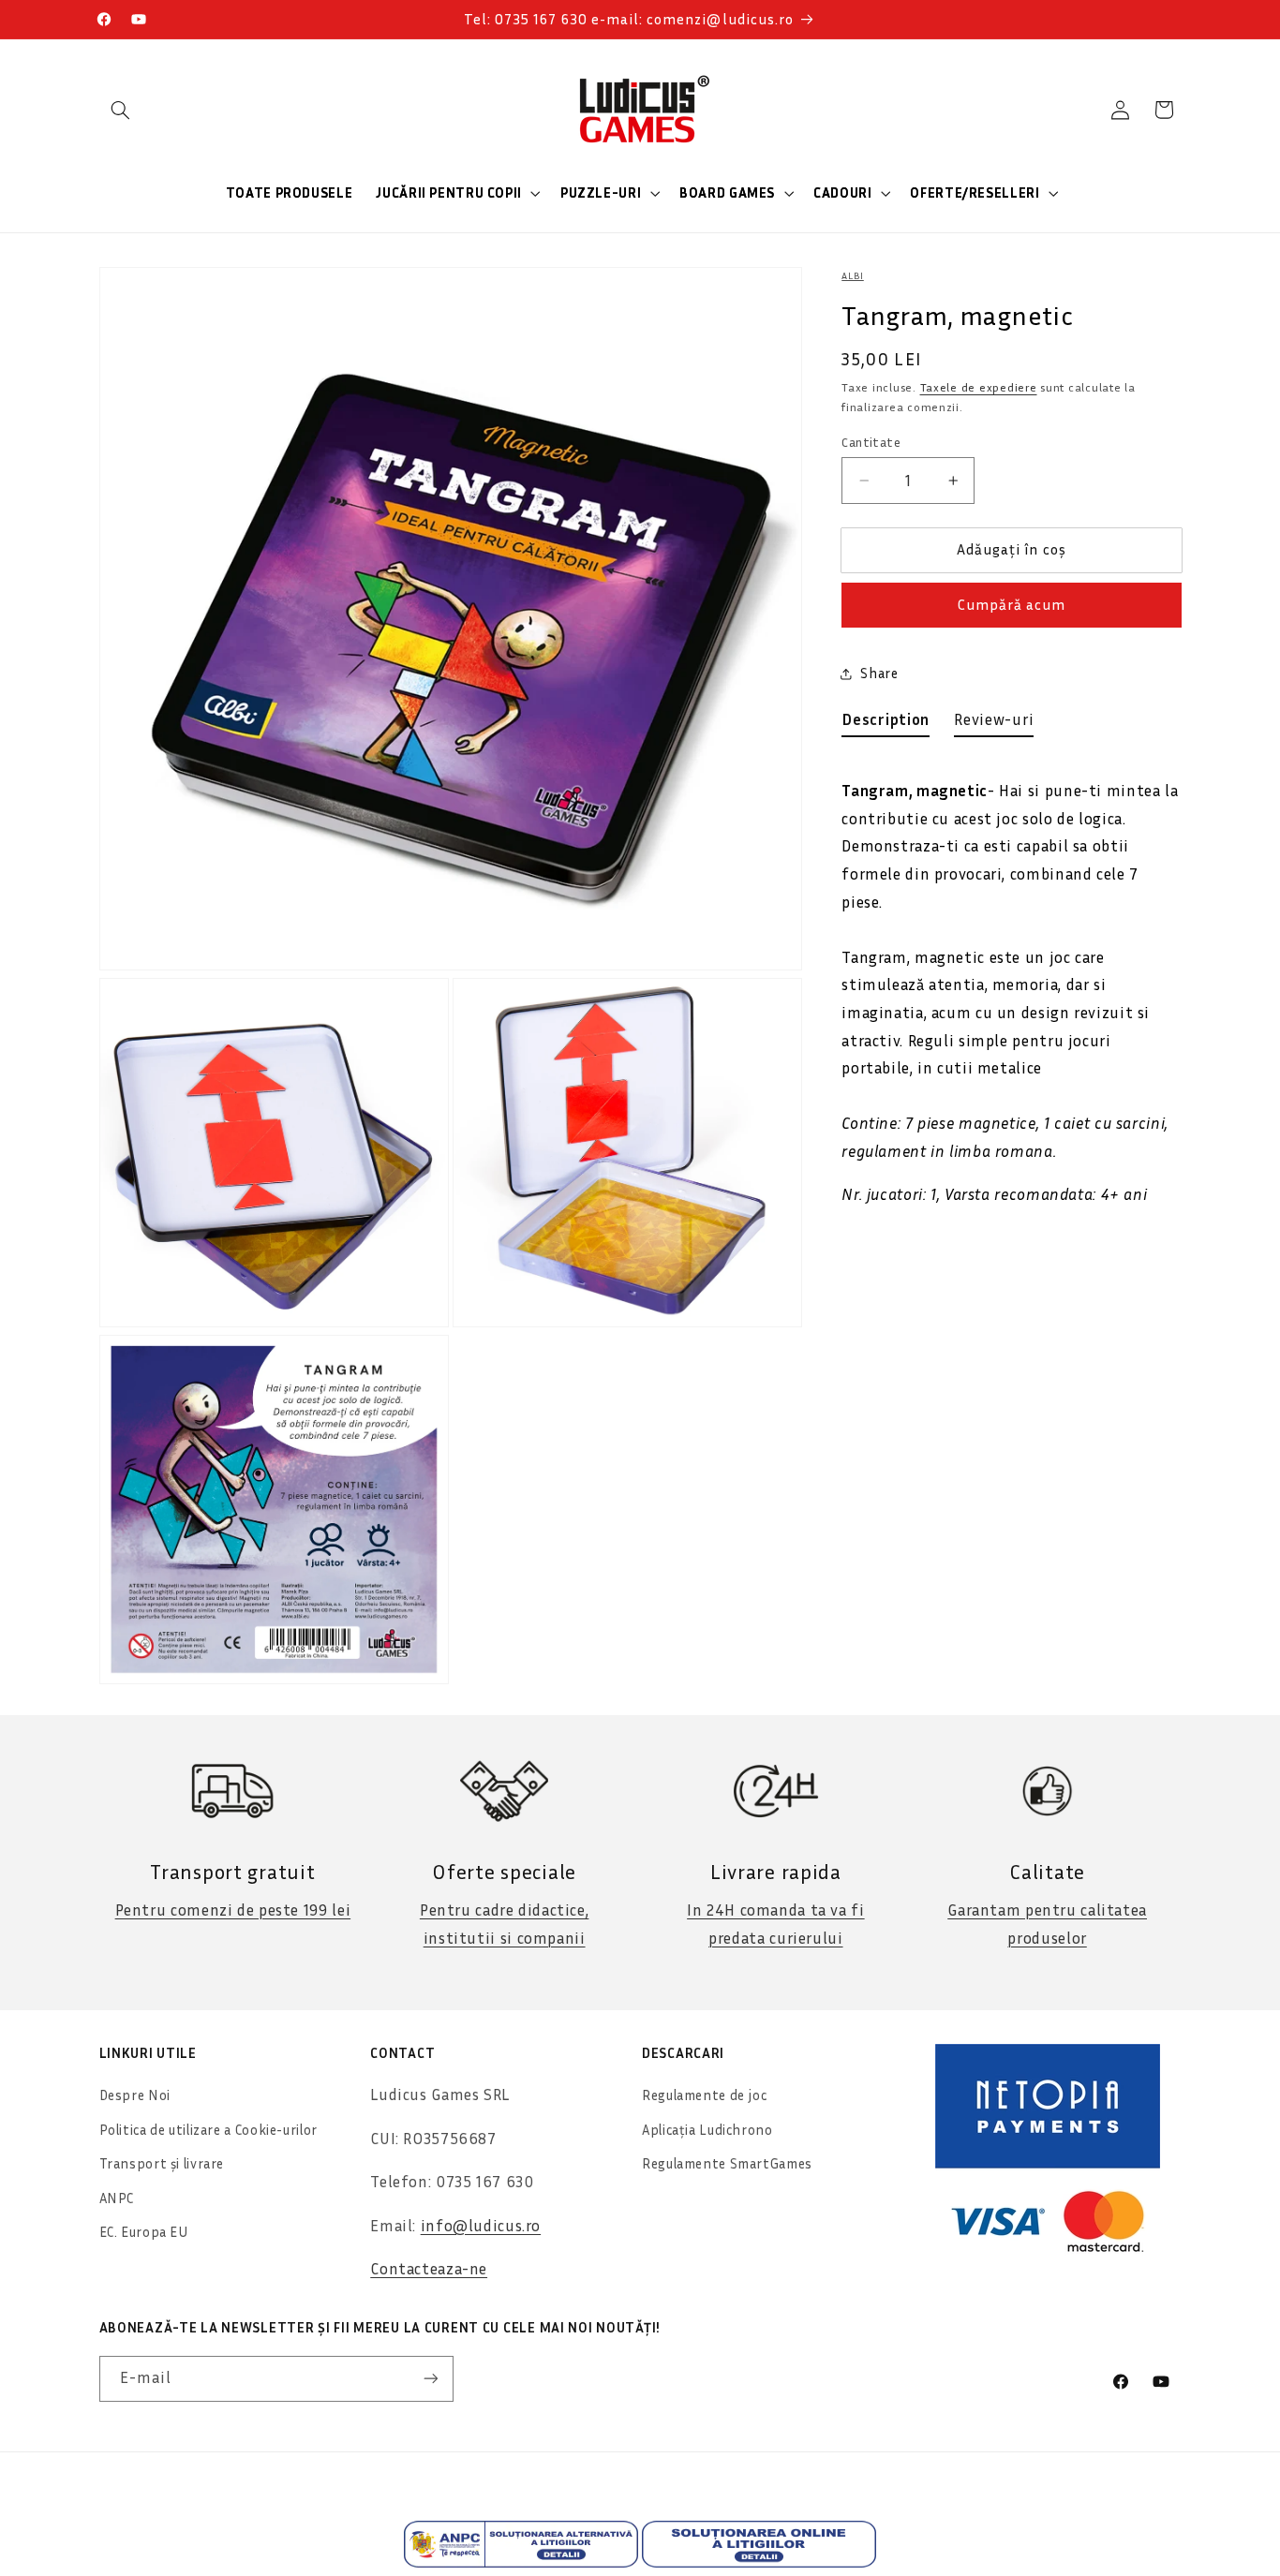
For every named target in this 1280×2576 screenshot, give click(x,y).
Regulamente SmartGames (727, 2163)
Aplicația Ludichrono (707, 2130)
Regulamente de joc (704, 2095)
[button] (121, 110)
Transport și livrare (162, 2163)
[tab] (886, 724)
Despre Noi (135, 2095)
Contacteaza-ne (429, 2269)
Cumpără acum (1012, 606)
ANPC (117, 2198)
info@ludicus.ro (481, 2226)
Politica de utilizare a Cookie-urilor (208, 2130)
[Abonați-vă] (430, 2379)
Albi (853, 275)
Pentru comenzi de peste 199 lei (233, 1910)
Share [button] (879, 674)
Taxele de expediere (979, 387)
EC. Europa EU (144, 2232)
